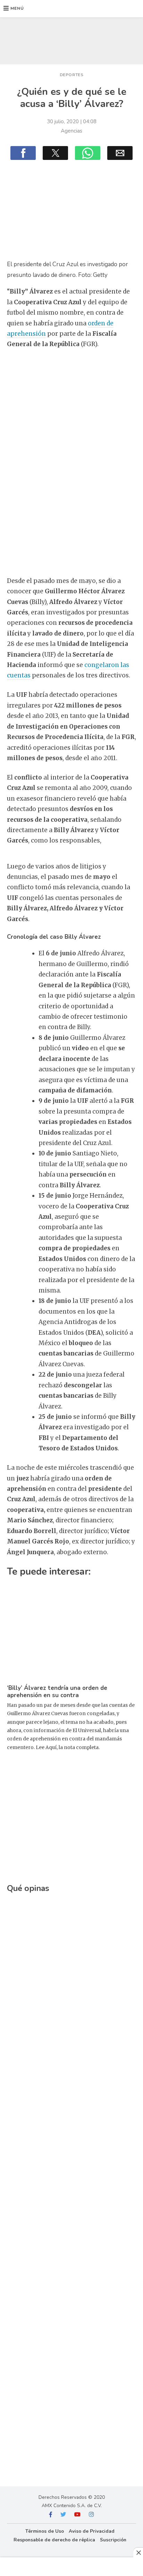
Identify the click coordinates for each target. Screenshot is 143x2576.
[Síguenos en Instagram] (91, 2515)
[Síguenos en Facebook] (51, 2515)
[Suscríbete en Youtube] (77, 2515)
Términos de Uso (45, 2531)
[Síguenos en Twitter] (63, 2515)
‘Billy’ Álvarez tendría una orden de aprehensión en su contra (57, 1692)
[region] (71, 39)
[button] (14, 9)
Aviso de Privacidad (92, 2531)
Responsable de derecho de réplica (54, 2540)
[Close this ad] (138, 2552)
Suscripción (113, 2540)
